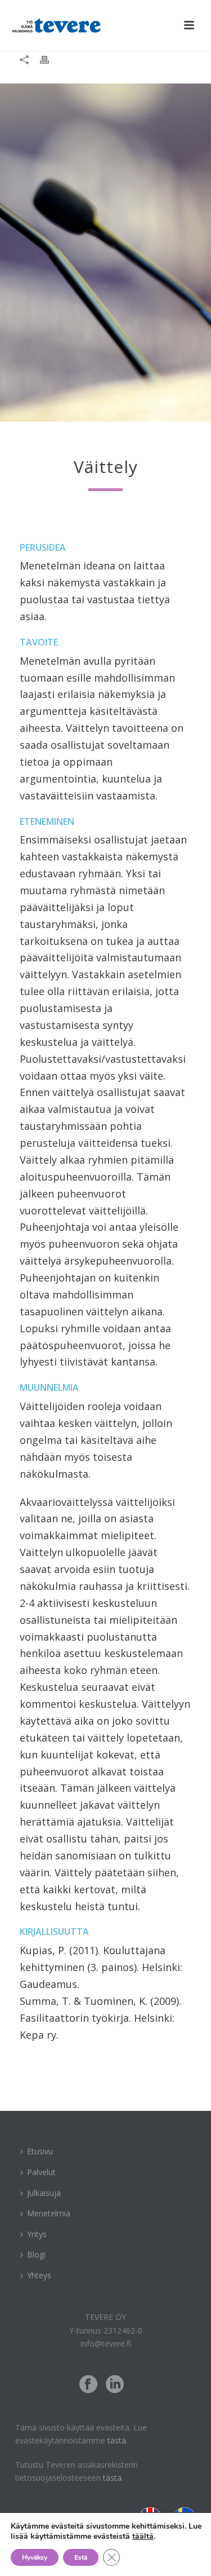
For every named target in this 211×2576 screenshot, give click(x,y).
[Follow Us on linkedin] (115, 2385)
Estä (81, 2557)
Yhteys (39, 2275)
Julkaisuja (44, 2193)
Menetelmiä (49, 2213)
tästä (112, 2478)
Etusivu (40, 2151)
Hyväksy (35, 2557)
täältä (143, 2536)
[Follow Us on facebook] (88, 2385)
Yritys (37, 2234)
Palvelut (41, 2172)
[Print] (50, 59)
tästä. (118, 2440)
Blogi (36, 2254)
